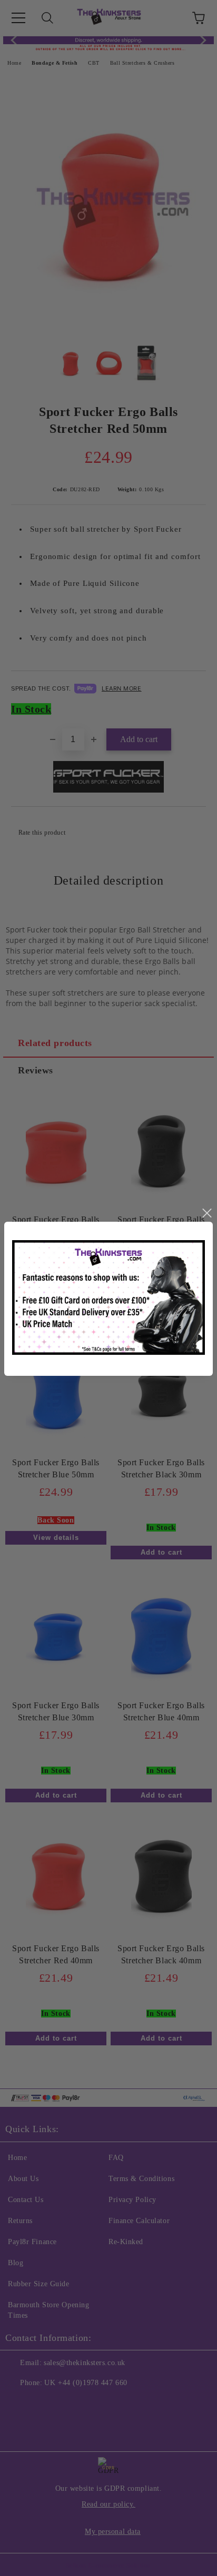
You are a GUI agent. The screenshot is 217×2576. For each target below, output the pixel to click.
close (206, 1213)
